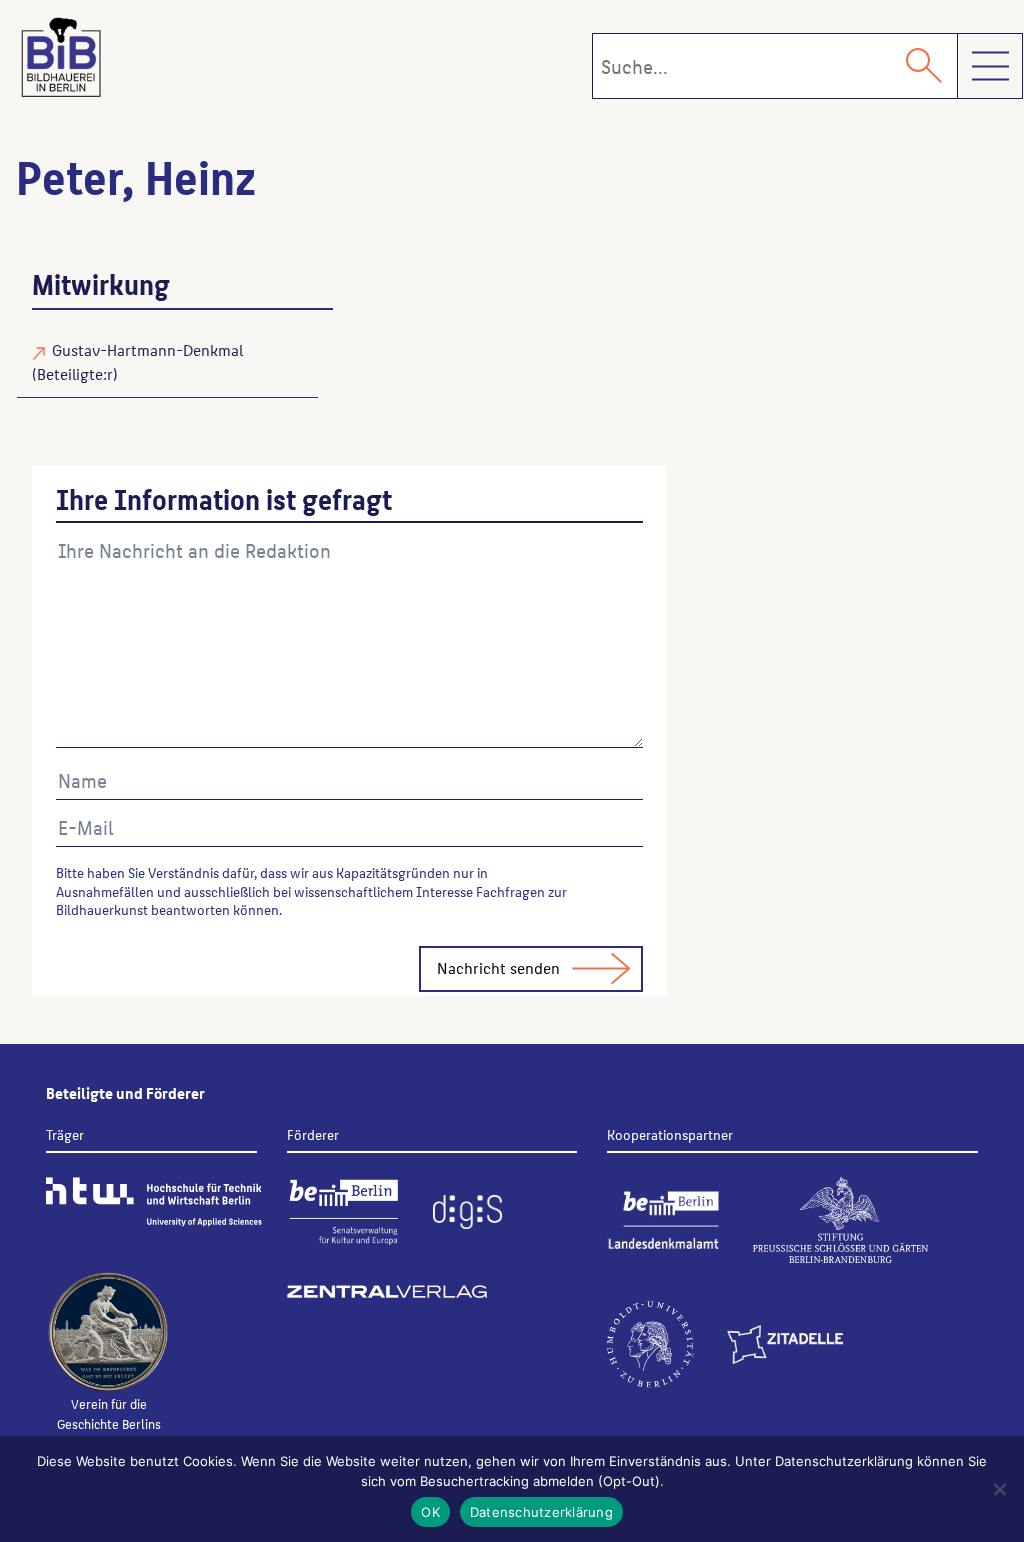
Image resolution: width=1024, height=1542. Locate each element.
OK (430, 1512)
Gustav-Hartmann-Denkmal (147, 349)
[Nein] (999, 1489)
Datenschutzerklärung (541, 1512)
